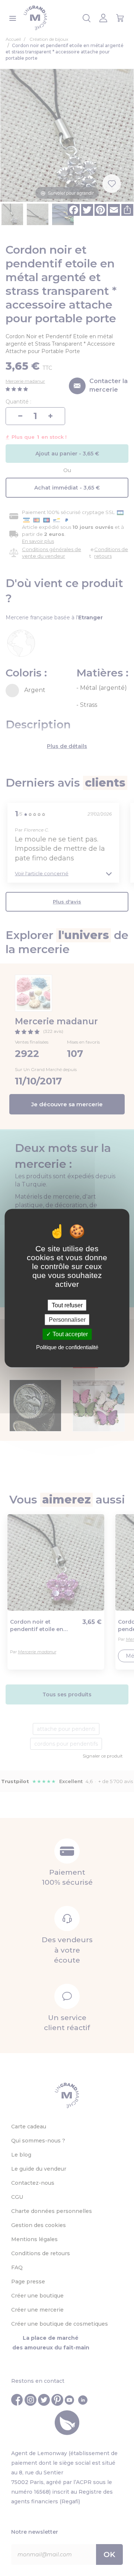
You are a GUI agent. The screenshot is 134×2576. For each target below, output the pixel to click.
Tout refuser (67, 1305)
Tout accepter (69, 1334)
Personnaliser (67, 1320)
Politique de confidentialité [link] (67, 1347)
